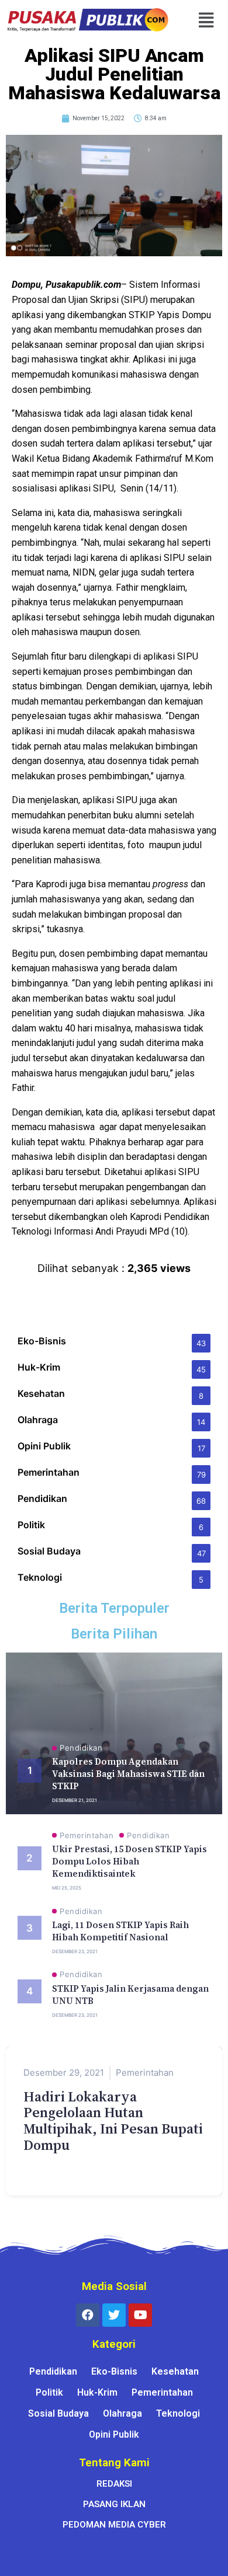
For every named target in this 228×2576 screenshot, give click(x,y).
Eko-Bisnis (114, 2371)
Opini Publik (114, 2434)
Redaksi (114, 2484)
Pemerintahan (87, 1836)
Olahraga (122, 2413)
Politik (49, 2392)
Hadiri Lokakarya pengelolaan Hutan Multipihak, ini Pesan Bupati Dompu (113, 2121)
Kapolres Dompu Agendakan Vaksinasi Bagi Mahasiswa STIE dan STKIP (128, 1774)
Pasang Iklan (114, 2504)
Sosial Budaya (58, 2413)
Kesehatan (175, 2371)
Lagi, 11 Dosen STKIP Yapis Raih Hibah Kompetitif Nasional (120, 1931)
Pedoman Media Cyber (114, 2525)
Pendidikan (81, 1748)
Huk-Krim (97, 2392)
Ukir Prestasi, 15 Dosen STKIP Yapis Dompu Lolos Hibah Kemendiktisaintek (129, 1861)
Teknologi (178, 2413)
